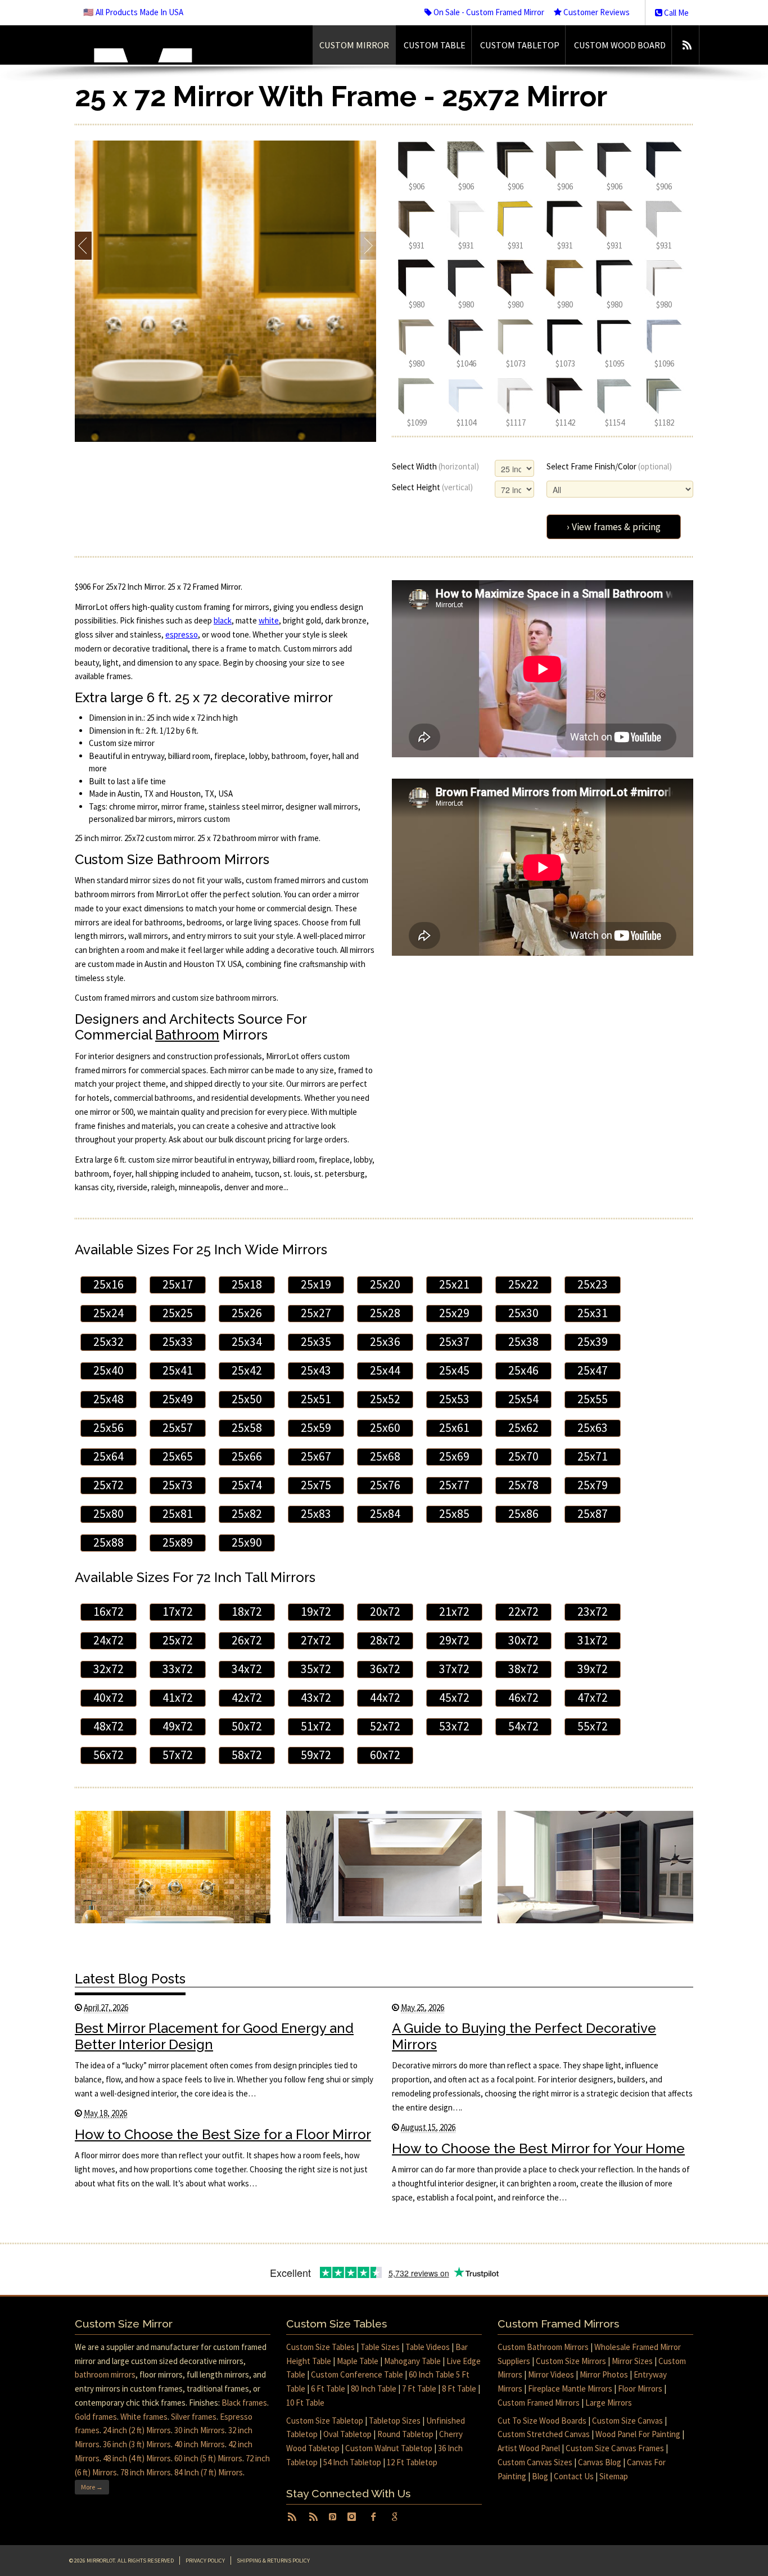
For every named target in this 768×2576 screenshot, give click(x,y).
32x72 (109, 1669)
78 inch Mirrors (146, 2472)
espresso (182, 634)
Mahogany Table (412, 2361)
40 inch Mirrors (200, 2444)
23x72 (593, 1612)
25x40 (109, 1370)
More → (92, 2487)
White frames (144, 2417)
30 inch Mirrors (200, 2430)
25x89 (178, 1542)
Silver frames (194, 2417)
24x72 (109, 1640)
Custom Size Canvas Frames (615, 2448)
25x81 (178, 1514)
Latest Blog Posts (130, 1979)
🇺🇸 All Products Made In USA (133, 12)
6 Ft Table (328, 2389)
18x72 (247, 1612)
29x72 (454, 1640)
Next (367, 246)
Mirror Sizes (632, 2361)
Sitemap (614, 2476)
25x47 (593, 1370)
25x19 (316, 1284)
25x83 (316, 1514)
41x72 (178, 1698)
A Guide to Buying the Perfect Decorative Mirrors (524, 2036)
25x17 (178, 1284)
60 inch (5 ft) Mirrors (208, 2458)
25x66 (247, 1456)
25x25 (178, 1313)
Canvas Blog (600, 2462)
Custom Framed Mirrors (539, 2403)
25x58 (247, 1428)
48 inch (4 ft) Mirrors (137, 2458)
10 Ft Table (305, 2403)
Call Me (676, 13)
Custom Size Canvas (627, 2421)
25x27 (316, 1313)
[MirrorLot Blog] (687, 45)
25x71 (593, 1456)
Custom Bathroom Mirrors (543, 2347)
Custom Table (435, 45)
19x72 (316, 1612)
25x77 (454, 1485)
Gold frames (96, 2417)
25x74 (247, 1485)
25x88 (109, 1542)
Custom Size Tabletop (325, 2421)
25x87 (593, 1514)
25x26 (247, 1313)
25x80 (109, 1514)
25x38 (523, 1342)
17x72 (178, 1612)
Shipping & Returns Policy (273, 2561)
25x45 (454, 1370)
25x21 (454, 1284)
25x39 (593, 1342)
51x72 (316, 1726)
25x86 (523, 1514)
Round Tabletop (405, 2434)
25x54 (523, 1399)
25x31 (593, 1313)
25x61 (454, 1428)
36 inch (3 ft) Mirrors (137, 2444)
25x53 (454, 1399)
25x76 (385, 1485)
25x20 (385, 1284)
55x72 (593, 1726)
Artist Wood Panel (529, 2448)
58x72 (247, 1755)
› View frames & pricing (614, 527)
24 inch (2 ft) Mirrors (137, 2430)
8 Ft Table (459, 2389)
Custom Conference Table (357, 2374)
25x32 (109, 1342)
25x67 (316, 1456)
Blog (540, 2476)
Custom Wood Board (620, 45)
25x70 (523, 1456)
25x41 (178, 1370)
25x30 (523, 1313)
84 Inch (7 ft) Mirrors (209, 2472)
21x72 (454, 1612)
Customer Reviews (596, 12)
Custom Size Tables (320, 2347)
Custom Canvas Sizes (535, 2462)
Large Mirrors (609, 2403)
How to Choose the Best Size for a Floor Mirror (223, 2134)
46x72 (523, 1698)
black (223, 620)
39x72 (593, 1669)
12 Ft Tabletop (412, 2462)
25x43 (316, 1370)
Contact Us (574, 2476)
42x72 (247, 1698)
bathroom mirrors (105, 2374)
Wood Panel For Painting (638, 2434)
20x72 (385, 1612)
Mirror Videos (551, 2374)
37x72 (454, 1669)
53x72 (454, 1726)
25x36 (385, 1342)
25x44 (385, 1370)
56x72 (109, 1755)
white (269, 620)
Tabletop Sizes (395, 2421)
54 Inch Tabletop (352, 2462)
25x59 (316, 1428)
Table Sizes (380, 2347)
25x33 (178, 1342)
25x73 (178, 1485)
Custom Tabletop (520, 45)
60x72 (385, 1755)
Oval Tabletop (347, 2434)
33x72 (178, 1669)
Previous (83, 246)
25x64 (109, 1456)
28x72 (385, 1640)
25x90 (247, 1542)
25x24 (109, 1313)
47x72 (593, 1698)
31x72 (593, 1640)
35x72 (316, 1669)
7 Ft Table (419, 2389)
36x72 (385, 1669)
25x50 (247, 1399)
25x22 (523, 1284)
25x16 (109, 1284)
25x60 (385, 1428)
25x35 (316, 1342)
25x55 (593, 1399)
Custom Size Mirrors (571, 2361)
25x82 (247, 1514)
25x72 (109, 1485)
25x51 (316, 1399)
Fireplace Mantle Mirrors (570, 2389)
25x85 (454, 1514)
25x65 (178, 1456)
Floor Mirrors (640, 2389)
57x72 (178, 1755)
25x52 (385, 1399)
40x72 (109, 1698)
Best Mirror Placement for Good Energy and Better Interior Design (214, 2036)
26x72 (247, 1640)
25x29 (454, 1313)
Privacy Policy (205, 2561)
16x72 (109, 1612)
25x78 (523, 1485)
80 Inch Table (374, 2389)
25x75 (316, 1485)
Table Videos (428, 2347)
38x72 (523, 1669)
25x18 (247, 1284)
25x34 (247, 1342)
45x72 (454, 1698)
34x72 (247, 1669)
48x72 (109, 1726)
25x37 (454, 1342)
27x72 (316, 1640)
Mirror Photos (604, 2374)
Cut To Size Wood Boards (542, 2421)
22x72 (523, 1612)
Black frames (244, 2403)
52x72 (385, 1726)
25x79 (593, 1485)
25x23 (593, 1284)
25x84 (385, 1514)
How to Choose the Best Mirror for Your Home (538, 2148)
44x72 (385, 1698)
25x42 (247, 1370)
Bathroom (187, 1035)
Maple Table (358, 2361)
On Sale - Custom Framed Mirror (488, 12)
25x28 (385, 1313)
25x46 (523, 1370)
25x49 (178, 1399)
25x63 (593, 1428)
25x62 (523, 1428)
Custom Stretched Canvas (544, 2434)
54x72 (523, 1726)
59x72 (316, 1755)
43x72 (316, 1698)
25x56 (109, 1428)
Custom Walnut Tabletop (389, 2448)
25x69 (454, 1456)
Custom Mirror (354, 45)
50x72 (247, 1726)
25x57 (178, 1428)
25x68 (385, 1456)
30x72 (523, 1640)
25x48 (109, 1399)
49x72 (178, 1726)
